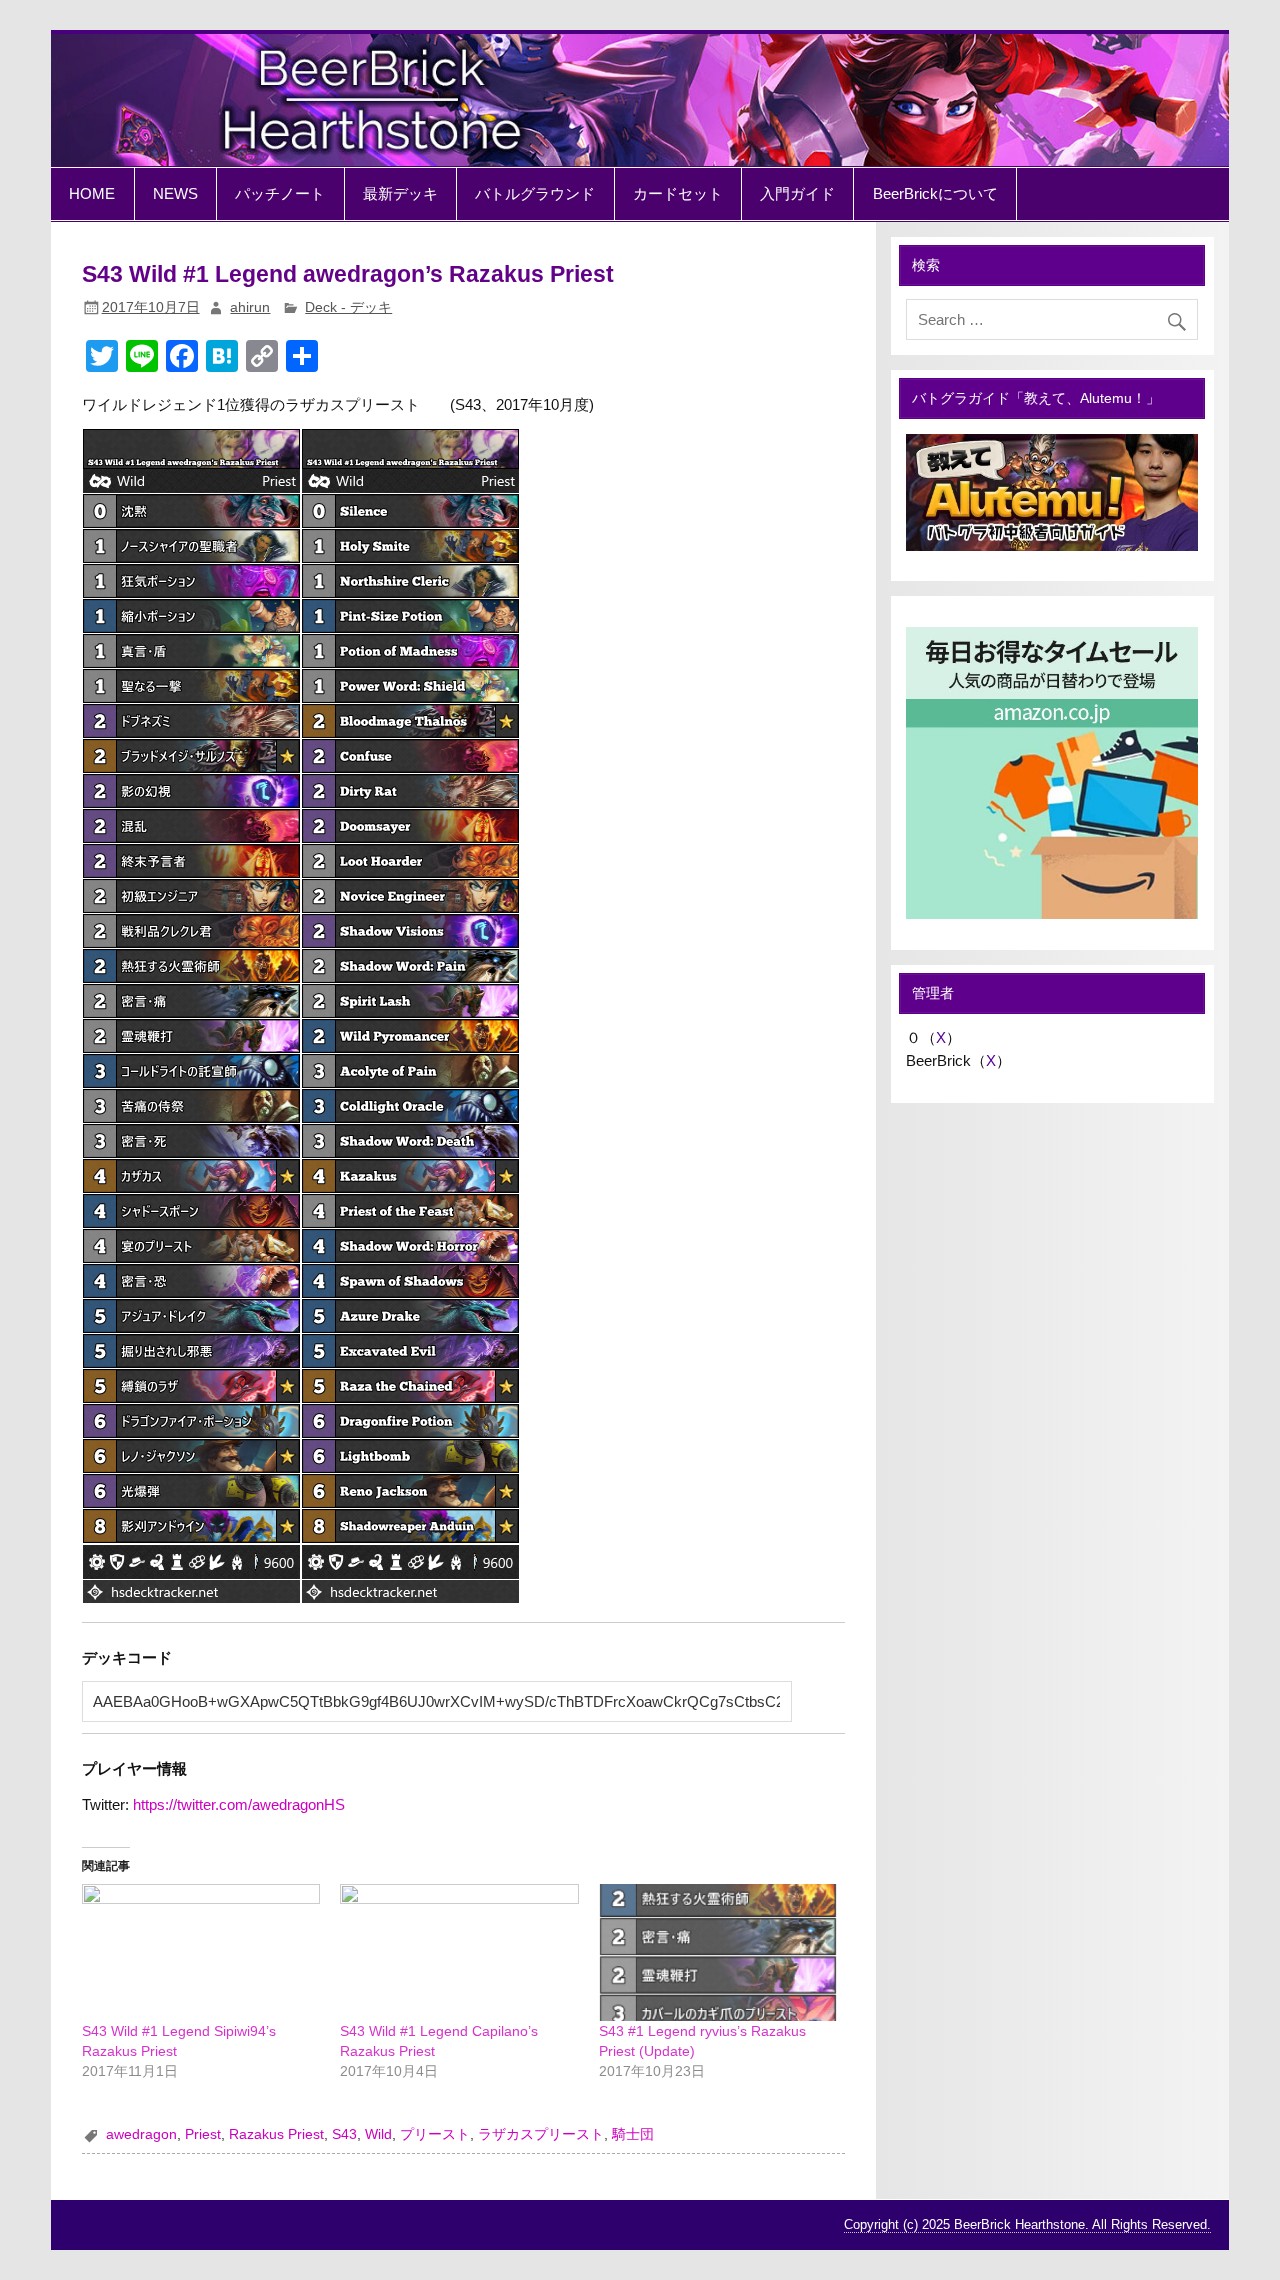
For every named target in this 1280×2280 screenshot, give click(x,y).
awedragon (141, 2134)
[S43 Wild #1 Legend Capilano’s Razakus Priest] (459, 1952)
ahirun (250, 307)
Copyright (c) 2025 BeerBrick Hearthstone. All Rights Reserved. (1027, 2224)
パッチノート (280, 193)
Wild (378, 2134)
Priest (203, 2134)
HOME (92, 193)
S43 (344, 2134)
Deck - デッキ (348, 307)
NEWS (175, 193)
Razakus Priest (276, 2134)
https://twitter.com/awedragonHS (239, 1804)
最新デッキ (400, 193)
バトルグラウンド (535, 193)
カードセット (678, 193)
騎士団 (633, 2134)
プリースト (435, 2134)
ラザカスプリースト (541, 2134)
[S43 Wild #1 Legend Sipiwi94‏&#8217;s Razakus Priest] (201, 1952)
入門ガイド (797, 193)
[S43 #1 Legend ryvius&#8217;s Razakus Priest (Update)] (718, 1952)
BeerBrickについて (935, 193)
